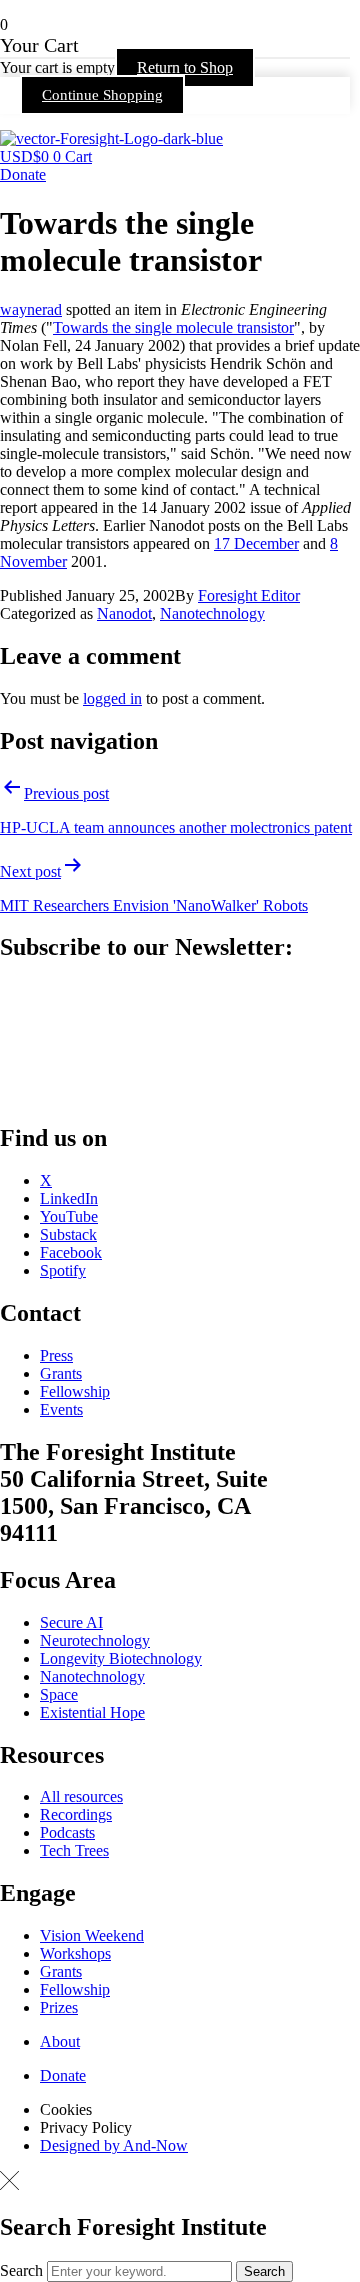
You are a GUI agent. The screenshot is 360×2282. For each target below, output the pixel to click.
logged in (112, 698)
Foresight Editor (249, 595)
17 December (256, 543)
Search (21, 2270)
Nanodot (124, 613)
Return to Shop (185, 67)
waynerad (31, 309)
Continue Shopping (102, 95)
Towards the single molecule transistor (173, 327)
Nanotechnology (212, 613)
